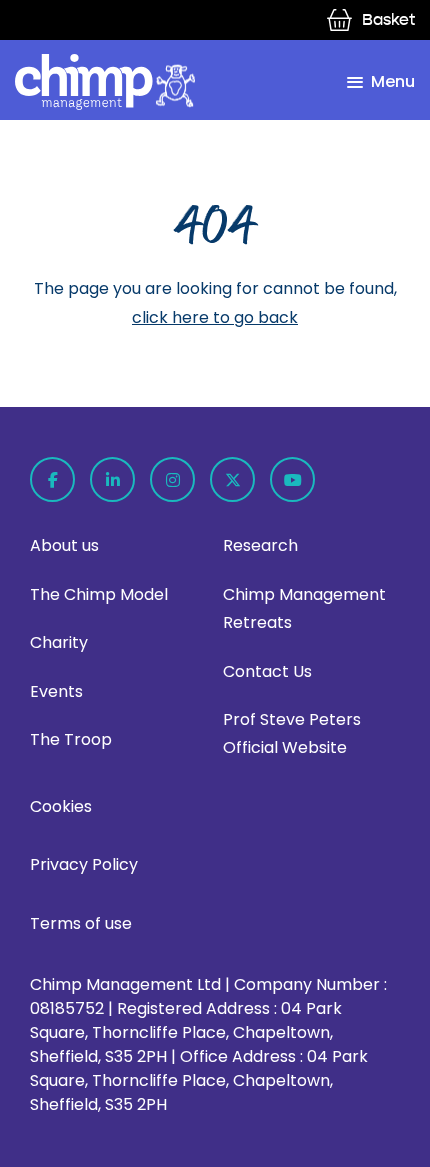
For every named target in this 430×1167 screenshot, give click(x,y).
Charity (59, 642)
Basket (388, 19)
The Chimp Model (99, 594)
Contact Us (267, 671)
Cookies (61, 806)
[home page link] (105, 82)
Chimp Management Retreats (304, 608)
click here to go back (215, 317)
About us (64, 545)
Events (56, 691)
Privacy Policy (84, 864)
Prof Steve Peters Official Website (292, 733)
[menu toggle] (381, 82)
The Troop (71, 739)
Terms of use (81, 923)
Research (260, 545)
